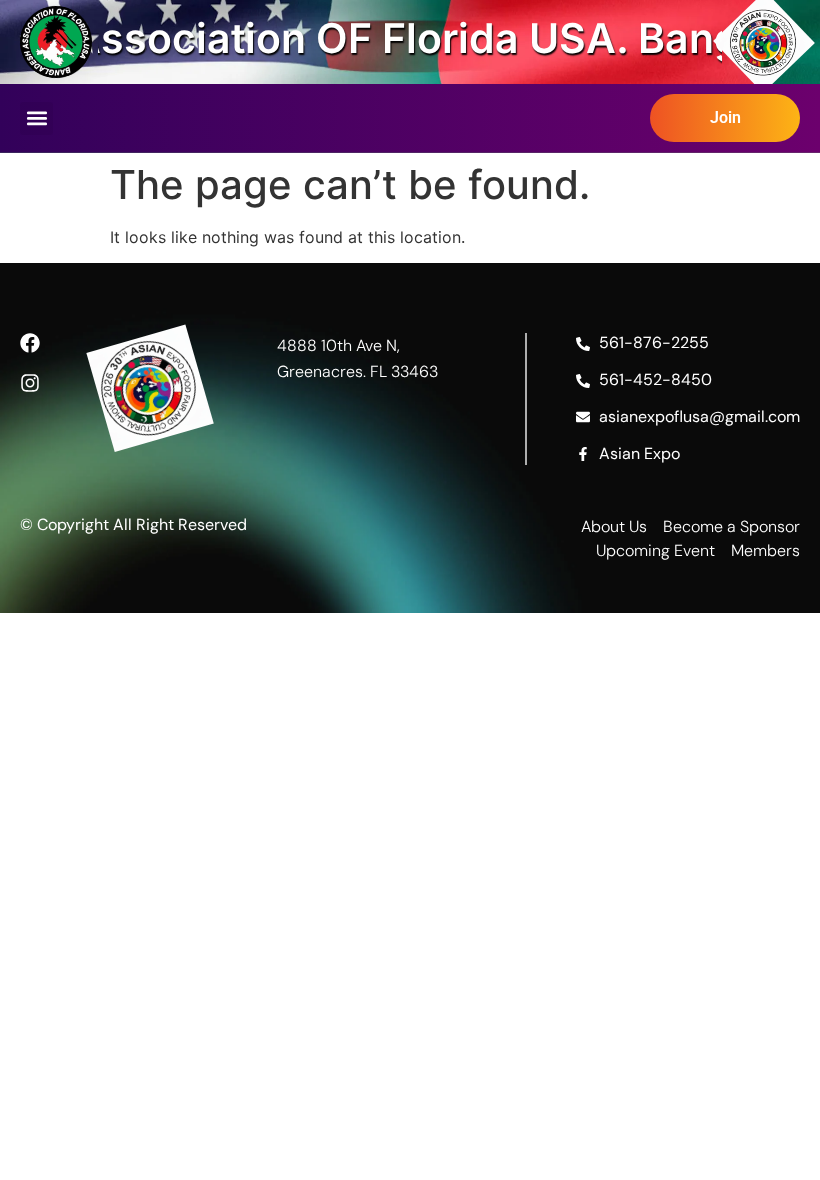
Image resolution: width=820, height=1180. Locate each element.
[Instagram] (30, 383)
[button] (36, 118)
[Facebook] (30, 343)
